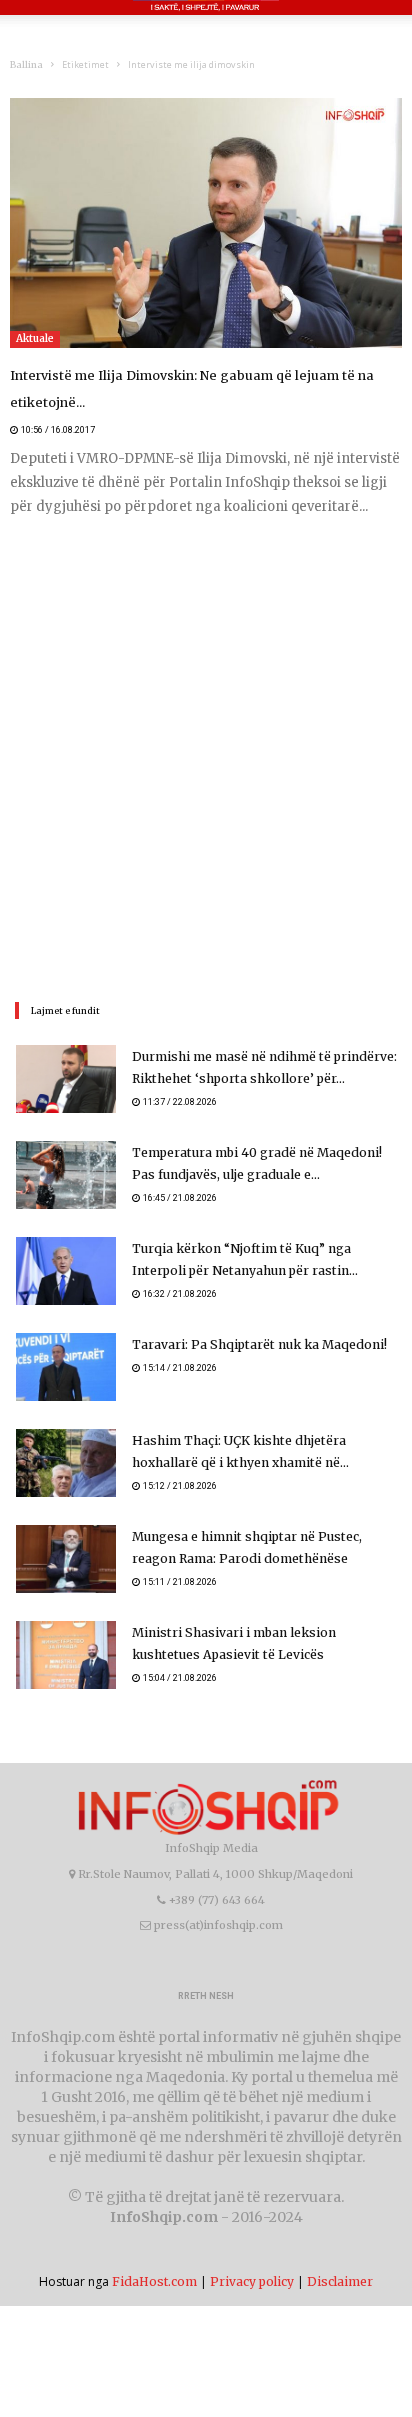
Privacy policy (252, 2281)
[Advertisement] (206, 757)
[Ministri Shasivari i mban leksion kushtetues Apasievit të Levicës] (66, 1655)
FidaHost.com (154, 2281)
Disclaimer (340, 2281)
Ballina (26, 64)
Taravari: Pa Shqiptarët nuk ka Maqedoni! (256, 1344)
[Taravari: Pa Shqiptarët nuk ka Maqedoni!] (66, 1367)
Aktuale (35, 338)
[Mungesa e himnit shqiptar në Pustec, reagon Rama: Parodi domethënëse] (66, 1559)
